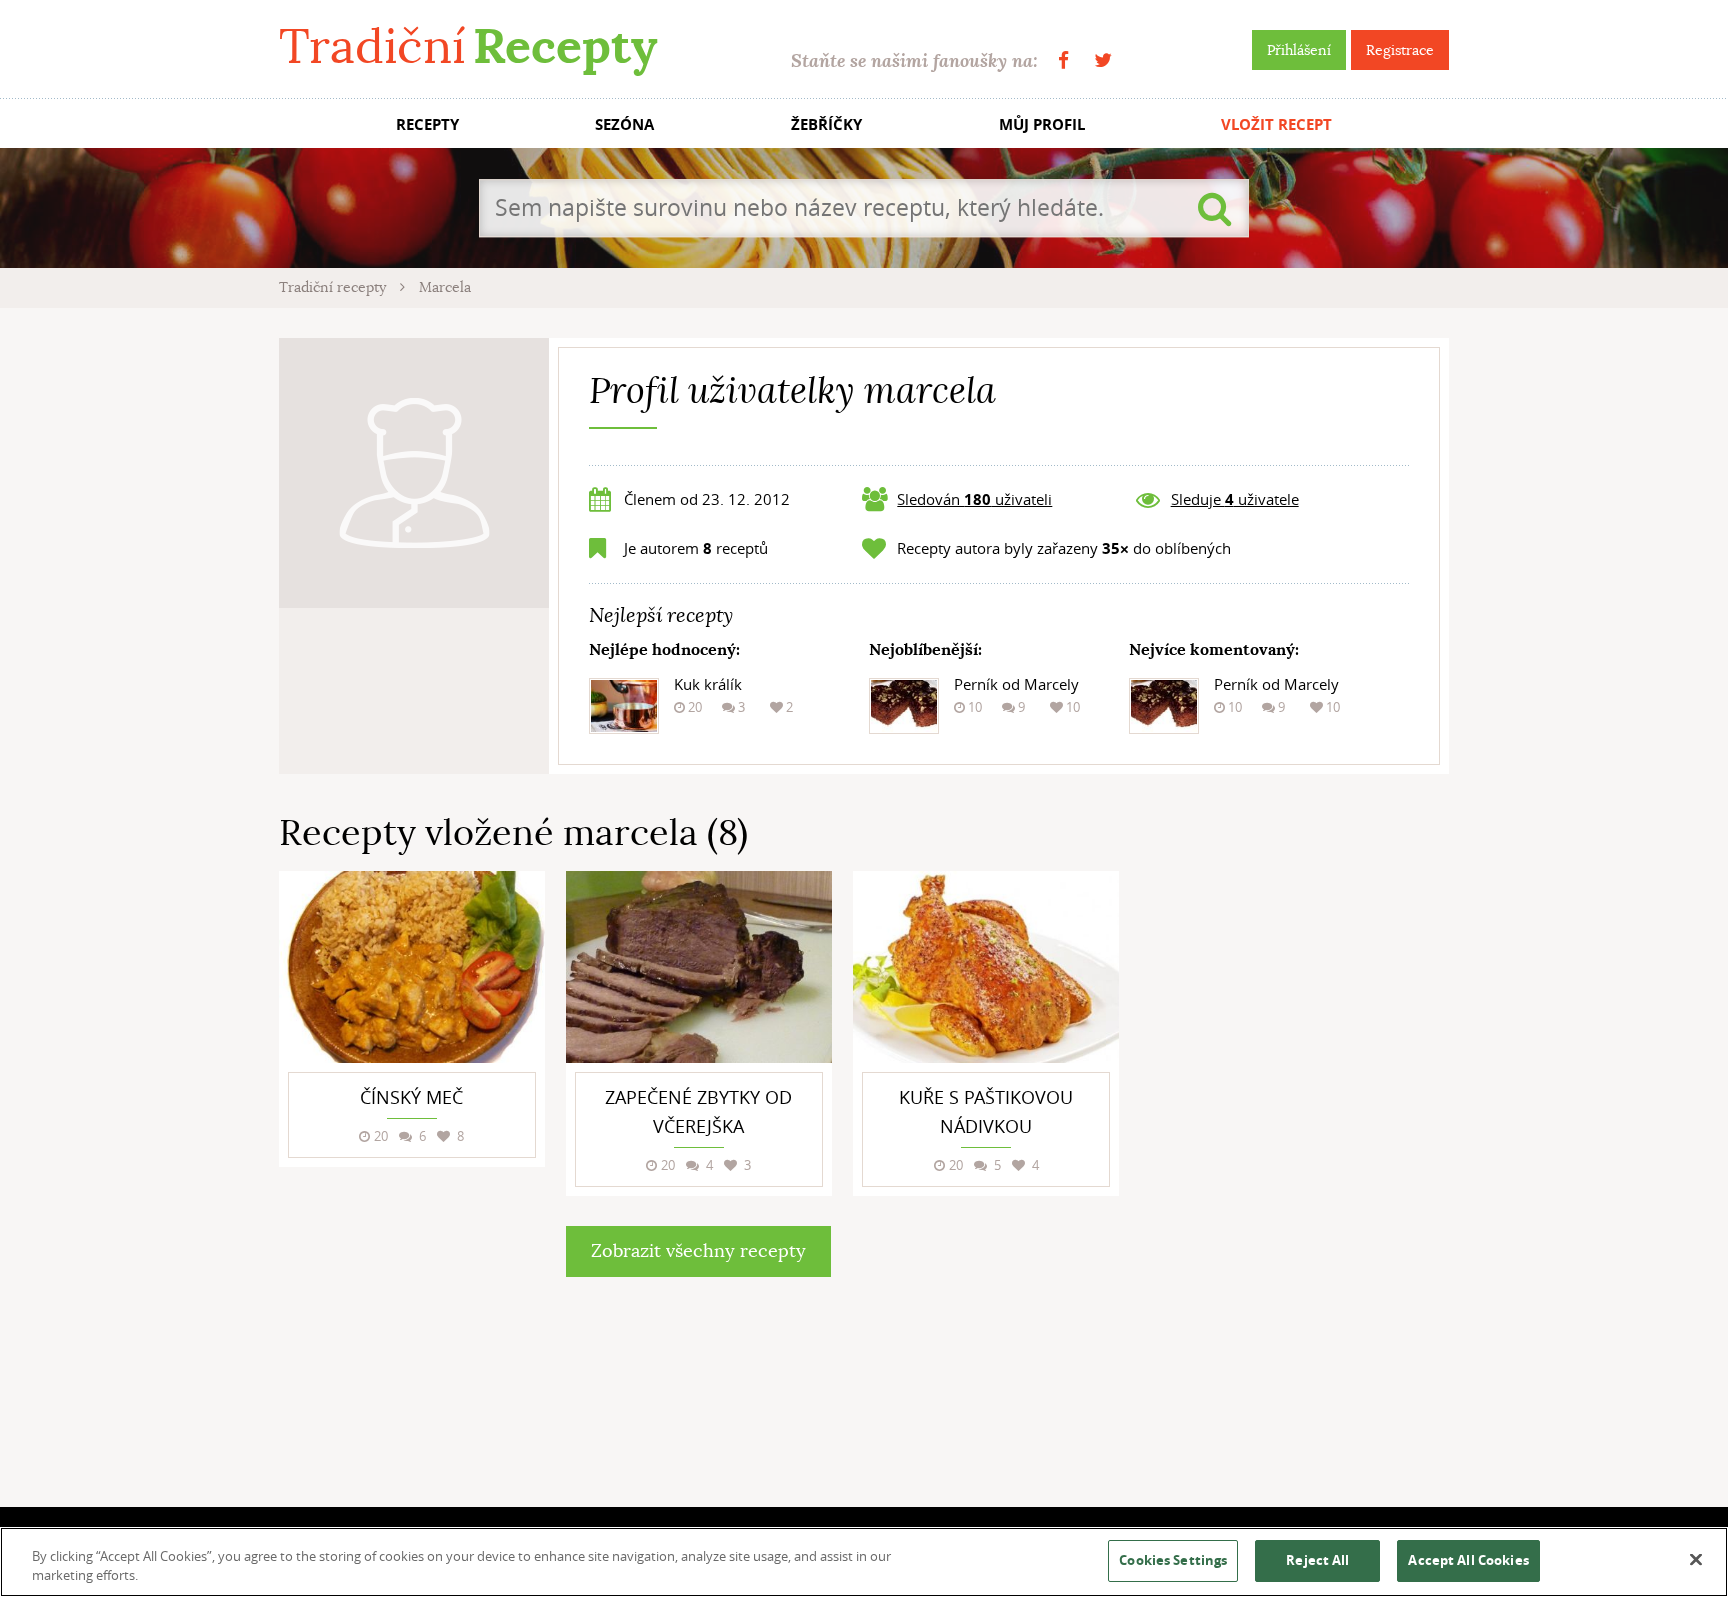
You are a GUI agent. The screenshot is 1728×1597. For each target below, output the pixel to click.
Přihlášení (1299, 50)
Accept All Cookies (1468, 1560)
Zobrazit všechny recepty (698, 1251)
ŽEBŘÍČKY (826, 124)
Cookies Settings (1173, 1560)
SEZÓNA (624, 124)
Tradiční (468, 46)
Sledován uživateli (974, 499)
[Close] (1696, 1560)
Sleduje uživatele (1235, 499)
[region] (864, 1562)
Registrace (1400, 50)
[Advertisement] (1299, 1171)
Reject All (1317, 1560)
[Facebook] (1063, 60)
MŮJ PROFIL (1042, 124)
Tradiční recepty (334, 287)
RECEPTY (427, 124)
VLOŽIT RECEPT (1276, 124)
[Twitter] (1103, 60)
